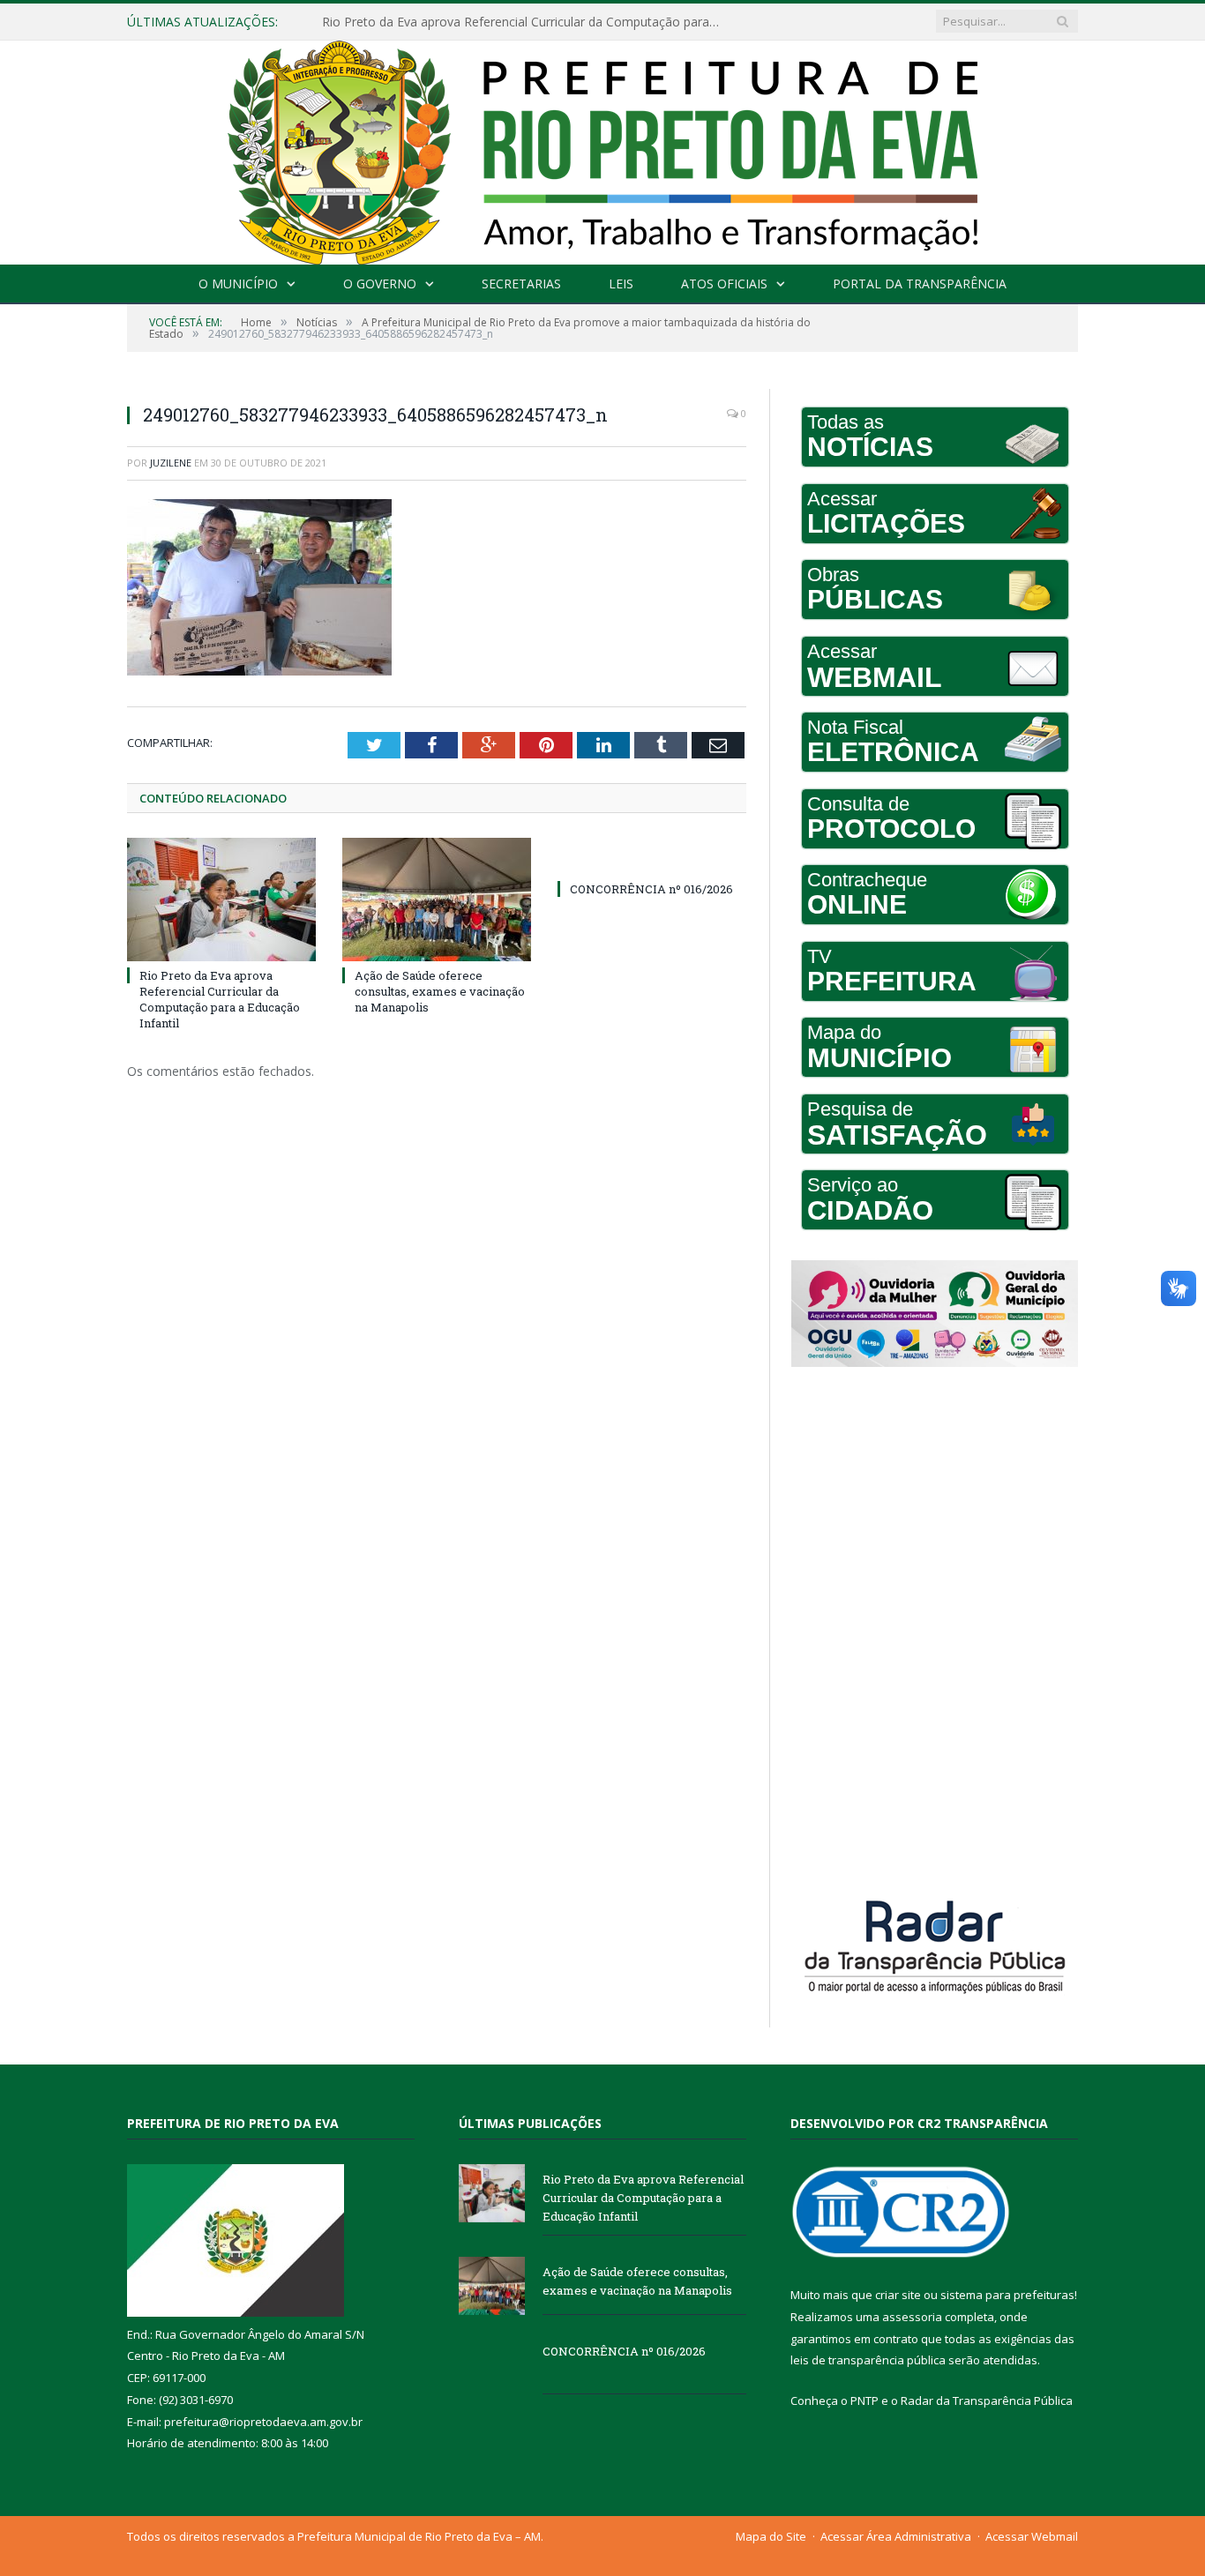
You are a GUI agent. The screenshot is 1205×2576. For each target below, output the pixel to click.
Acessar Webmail (1032, 2536)
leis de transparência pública (868, 2360)
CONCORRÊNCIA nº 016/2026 (651, 889)
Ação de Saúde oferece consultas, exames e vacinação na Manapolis (520, 22)
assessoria (912, 2317)
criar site (898, 2295)
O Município (238, 284)
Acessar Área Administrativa (896, 2536)
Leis (621, 284)
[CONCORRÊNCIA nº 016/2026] (652, 856)
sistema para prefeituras (1007, 2295)
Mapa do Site (771, 2536)
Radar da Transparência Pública (987, 2401)
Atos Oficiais (724, 284)
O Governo (380, 284)
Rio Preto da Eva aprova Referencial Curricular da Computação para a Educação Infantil (220, 1000)
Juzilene (171, 463)
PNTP (864, 2401)
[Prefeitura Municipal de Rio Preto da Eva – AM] (602, 149)
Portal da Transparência (920, 284)
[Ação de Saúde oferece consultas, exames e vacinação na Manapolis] (437, 900)
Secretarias (521, 284)
